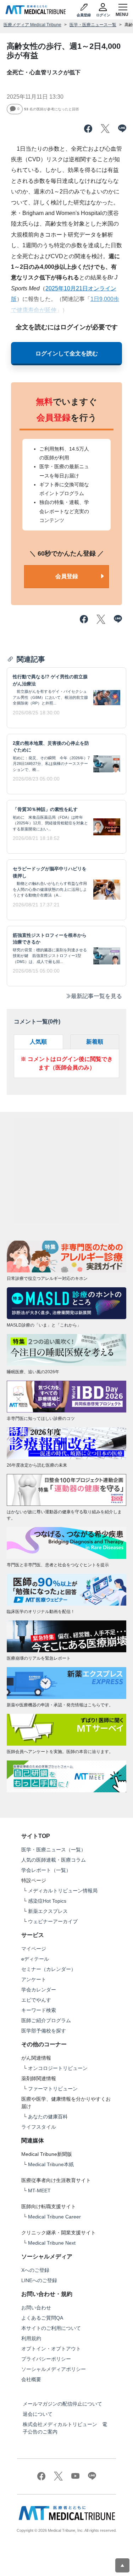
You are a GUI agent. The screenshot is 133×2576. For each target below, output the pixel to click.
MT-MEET (39, 2191)
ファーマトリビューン (53, 2089)
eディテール (35, 1959)
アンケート (34, 1979)
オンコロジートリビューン (58, 2068)
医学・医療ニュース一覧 (93, 25)
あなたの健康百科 (48, 2117)
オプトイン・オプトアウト (51, 2349)
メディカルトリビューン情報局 (63, 1891)
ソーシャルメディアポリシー (54, 2369)
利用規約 (31, 2338)
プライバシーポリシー (46, 2359)
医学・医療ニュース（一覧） (54, 1850)
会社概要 (31, 2379)
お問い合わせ (36, 2308)
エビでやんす (36, 2000)
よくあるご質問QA (42, 2318)
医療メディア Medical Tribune (32, 25)
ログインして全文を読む (67, 353)
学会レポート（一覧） (46, 1870)
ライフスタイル (39, 2127)
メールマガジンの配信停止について (62, 2404)
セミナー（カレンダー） (49, 1969)
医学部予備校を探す (44, 2031)
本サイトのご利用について (51, 2328)
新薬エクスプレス (48, 1911)
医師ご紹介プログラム (46, 2020)
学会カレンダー (39, 1990)
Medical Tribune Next (52, 2243)
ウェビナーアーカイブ (53, 1921)
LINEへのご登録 (39, 2280)
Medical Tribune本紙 (51, 2164)
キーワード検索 (39, 2010)
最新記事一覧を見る (96, 996)
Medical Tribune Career (54, 2217)
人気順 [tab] (38, 1042)
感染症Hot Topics (47, 1901)
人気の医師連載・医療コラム (54, 1860)
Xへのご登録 (35, 2270)
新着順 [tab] (95, 1042)
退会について (38, 2414)
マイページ (34, 1949)
